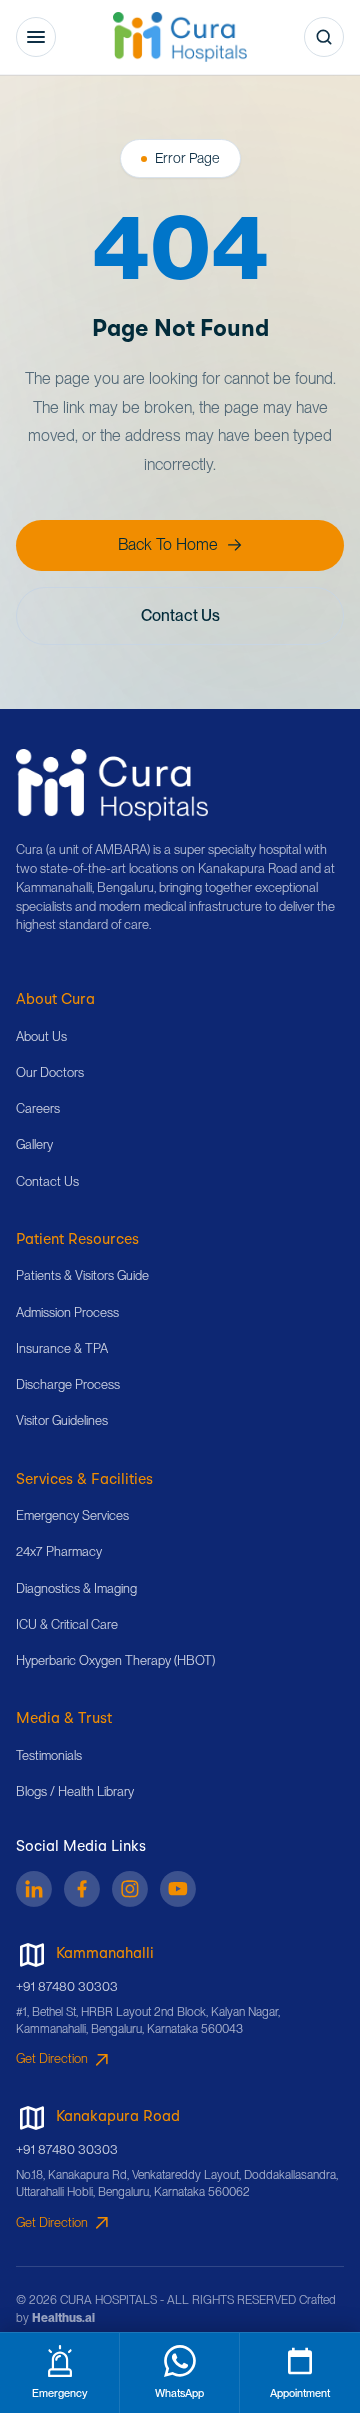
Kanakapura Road (118, 2117)
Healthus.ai (63, 2318)
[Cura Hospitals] (112, 785)
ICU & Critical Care (67, 1624)
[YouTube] (178, 1889)
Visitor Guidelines (62, 1420)
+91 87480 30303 (67, 1986)
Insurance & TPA (62, 1348)
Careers (38, 1108)
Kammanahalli (105, 1954)
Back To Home (168, 544)
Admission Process (67, 1312)
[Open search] (324, 37)
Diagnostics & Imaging (76, 1588)
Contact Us (180, 615)
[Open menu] (36, 37)
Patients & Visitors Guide (82, 1275)
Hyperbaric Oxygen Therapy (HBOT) (115, 1660)
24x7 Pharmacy (59, 1551)
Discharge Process (68, 1384)
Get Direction (52, 2058)
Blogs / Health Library (75, 1791)
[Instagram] (130, 1889)
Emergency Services (72, 1515)
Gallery (34, 1144)
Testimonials (49, 1755)
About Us (41, 1036)
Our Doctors (50, 1072)
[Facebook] (82, 1889)
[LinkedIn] (34, 1889)
